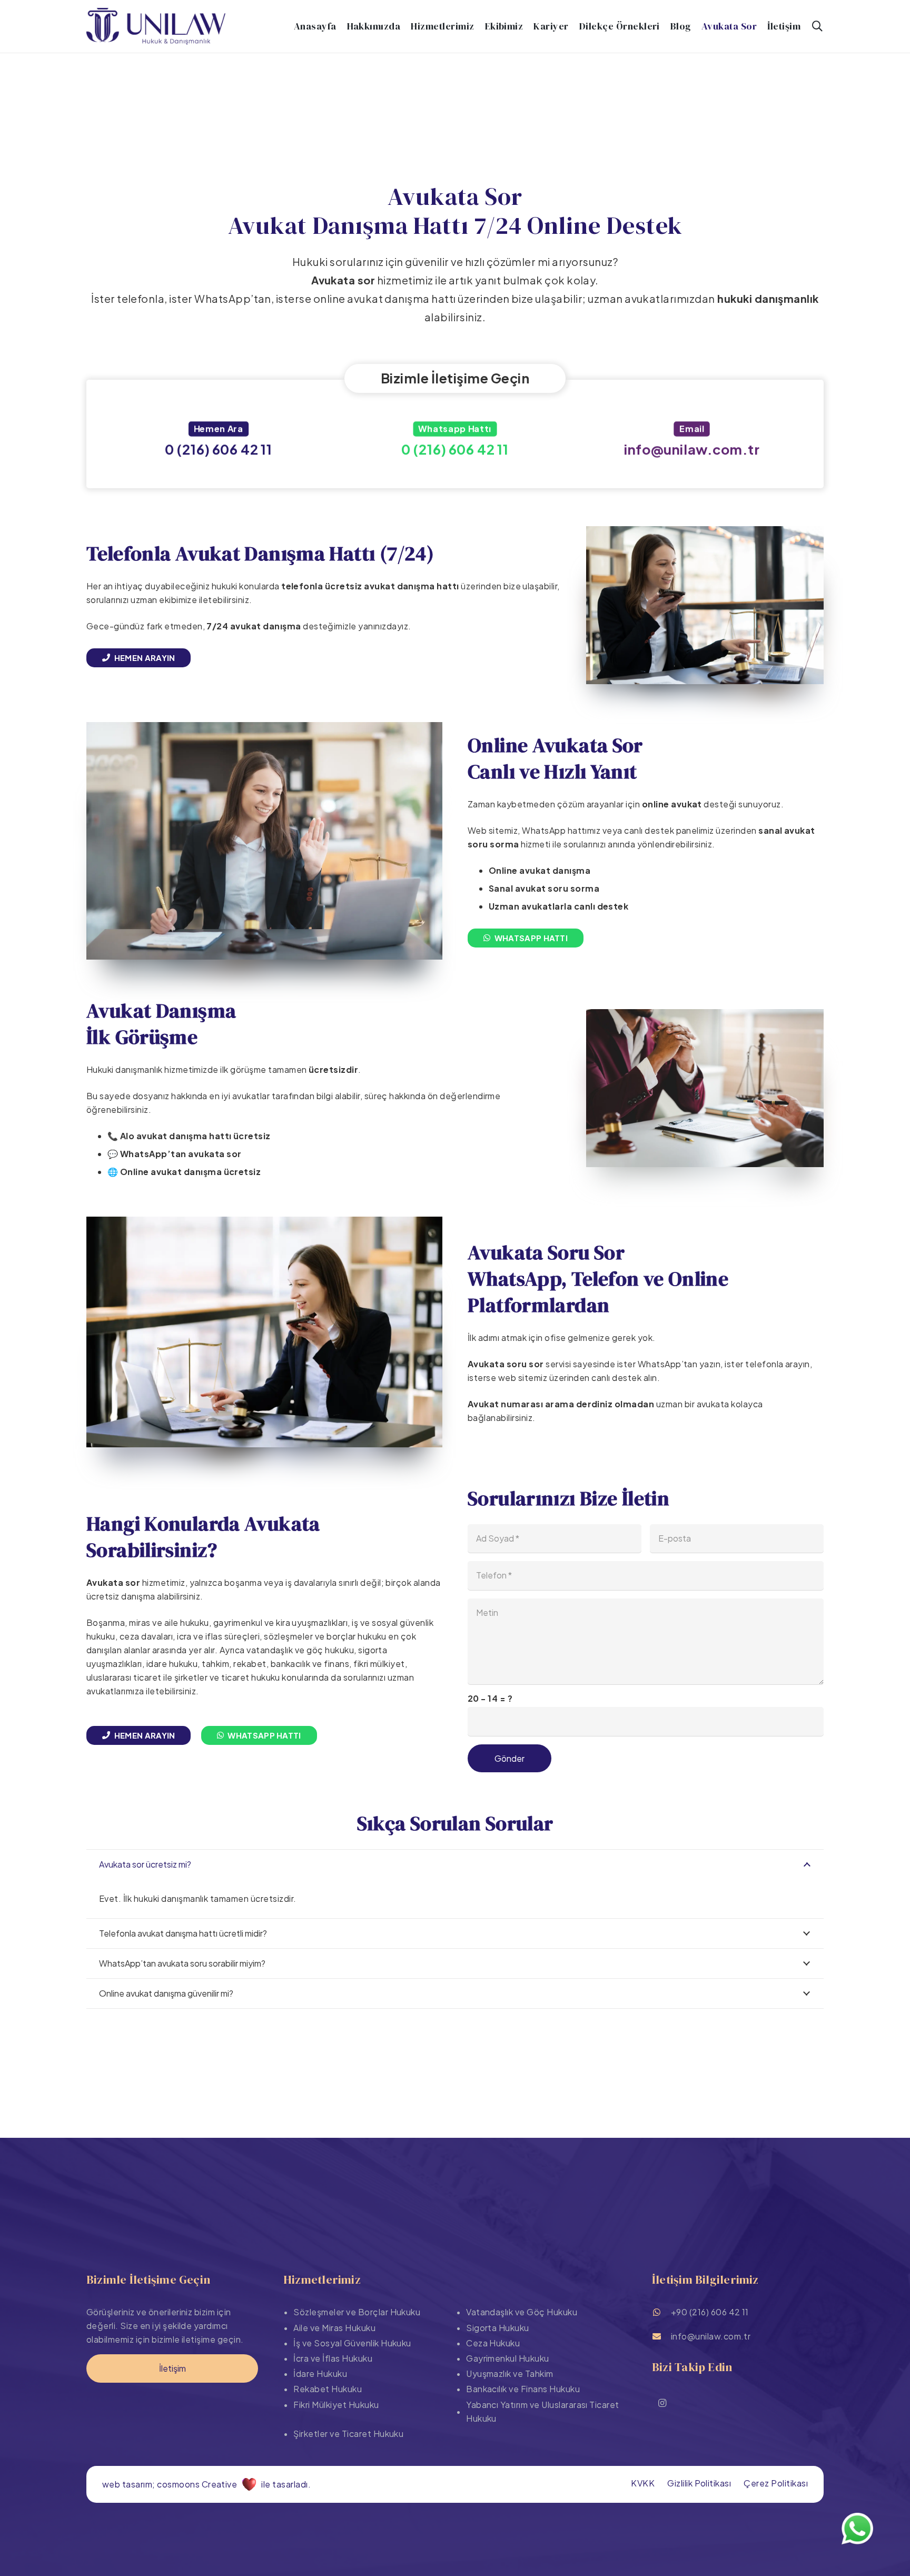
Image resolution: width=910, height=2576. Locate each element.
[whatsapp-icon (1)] (857, 2529)
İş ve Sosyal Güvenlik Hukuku (352, 2343)
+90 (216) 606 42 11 (710, 2312)
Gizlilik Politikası (699, 2483)
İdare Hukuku (320, 2373)
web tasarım (127, 2484)
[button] (817, 26)
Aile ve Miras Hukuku (334, 2328)
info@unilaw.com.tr (711, 2336)
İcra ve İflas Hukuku (333, 2358)
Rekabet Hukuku (328, 2389)
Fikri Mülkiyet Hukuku (336, 2405)
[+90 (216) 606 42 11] (661, 2312)
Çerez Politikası (776, 2483)
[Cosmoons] (249, 2484)
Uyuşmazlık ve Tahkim (510, 2373)
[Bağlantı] (218, 442)
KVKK (643, 2483)
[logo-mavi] (156, 26)
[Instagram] (662, 2403)
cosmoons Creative (197, 2484)
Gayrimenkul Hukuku (508, 2358)
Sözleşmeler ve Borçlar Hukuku (357, 2312)
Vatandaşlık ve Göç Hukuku (522, 2312)
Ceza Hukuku (493, 2343)
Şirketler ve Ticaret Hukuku (348, 2434)
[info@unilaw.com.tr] (661, 2336)
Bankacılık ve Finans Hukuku (523, 2389)
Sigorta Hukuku (498, 2328)
